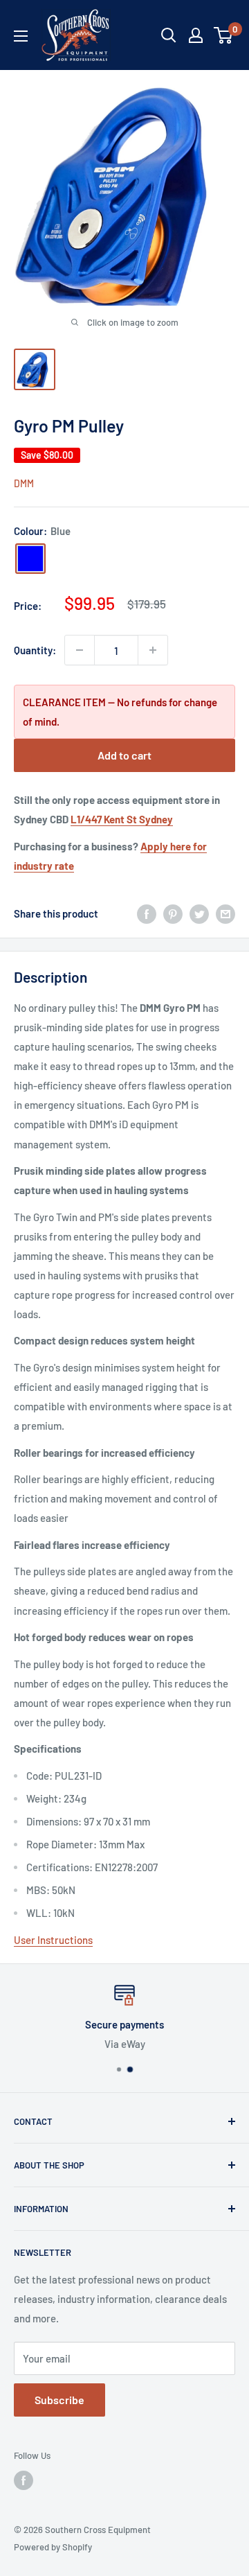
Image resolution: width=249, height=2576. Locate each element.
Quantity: (35, 650)
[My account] (196, 35)
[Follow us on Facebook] (24, 2480)
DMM (24, 483)
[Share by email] (225, 913)
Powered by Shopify (53, 2547)
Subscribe (59, 2400)
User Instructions (53, 1940)
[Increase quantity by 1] (153, 650)
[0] (224, 35)
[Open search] (169, 35)
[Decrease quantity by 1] (80, 650)
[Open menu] (21, 36)
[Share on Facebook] (147, 913)
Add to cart (124, 755)
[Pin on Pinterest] (173, 913)
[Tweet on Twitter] (199, 913)
